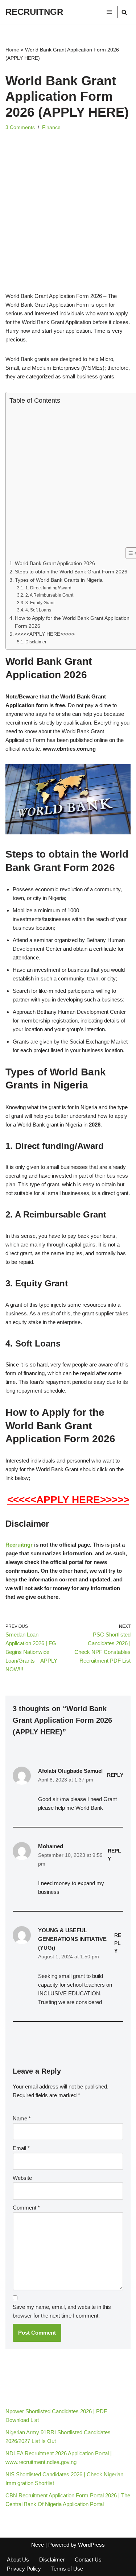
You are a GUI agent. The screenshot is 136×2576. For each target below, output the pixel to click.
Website (22, 2178)
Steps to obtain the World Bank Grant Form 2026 (71, 572)
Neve (38, 2545)
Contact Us (88, 2560)
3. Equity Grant (40, 603)
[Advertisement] (68, 221)
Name (22, 2118)
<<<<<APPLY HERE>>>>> (45, 634)
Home (12, 50)
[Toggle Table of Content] (128, 553)
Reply (115, 1775)
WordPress (91, 2545)
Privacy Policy (24, 2569)
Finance (51, 127)
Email (21, 2148)
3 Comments (20, 127)
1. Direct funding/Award (48, 588)
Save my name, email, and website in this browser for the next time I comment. (62, 2311)
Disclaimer (36, 642)
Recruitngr (19, 1545)
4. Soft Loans (38, 610)
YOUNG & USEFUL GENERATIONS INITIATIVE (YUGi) (72, 1939)
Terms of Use (67, 2569)
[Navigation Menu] (109, 12)
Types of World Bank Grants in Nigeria (59, 580)
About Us (18, 2560)
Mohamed (51, 1846)
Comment (26, 2208)
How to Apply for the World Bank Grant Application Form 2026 (72, 622)
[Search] (124, 12)
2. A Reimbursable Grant (49, 595)
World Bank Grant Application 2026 (55, 563)
